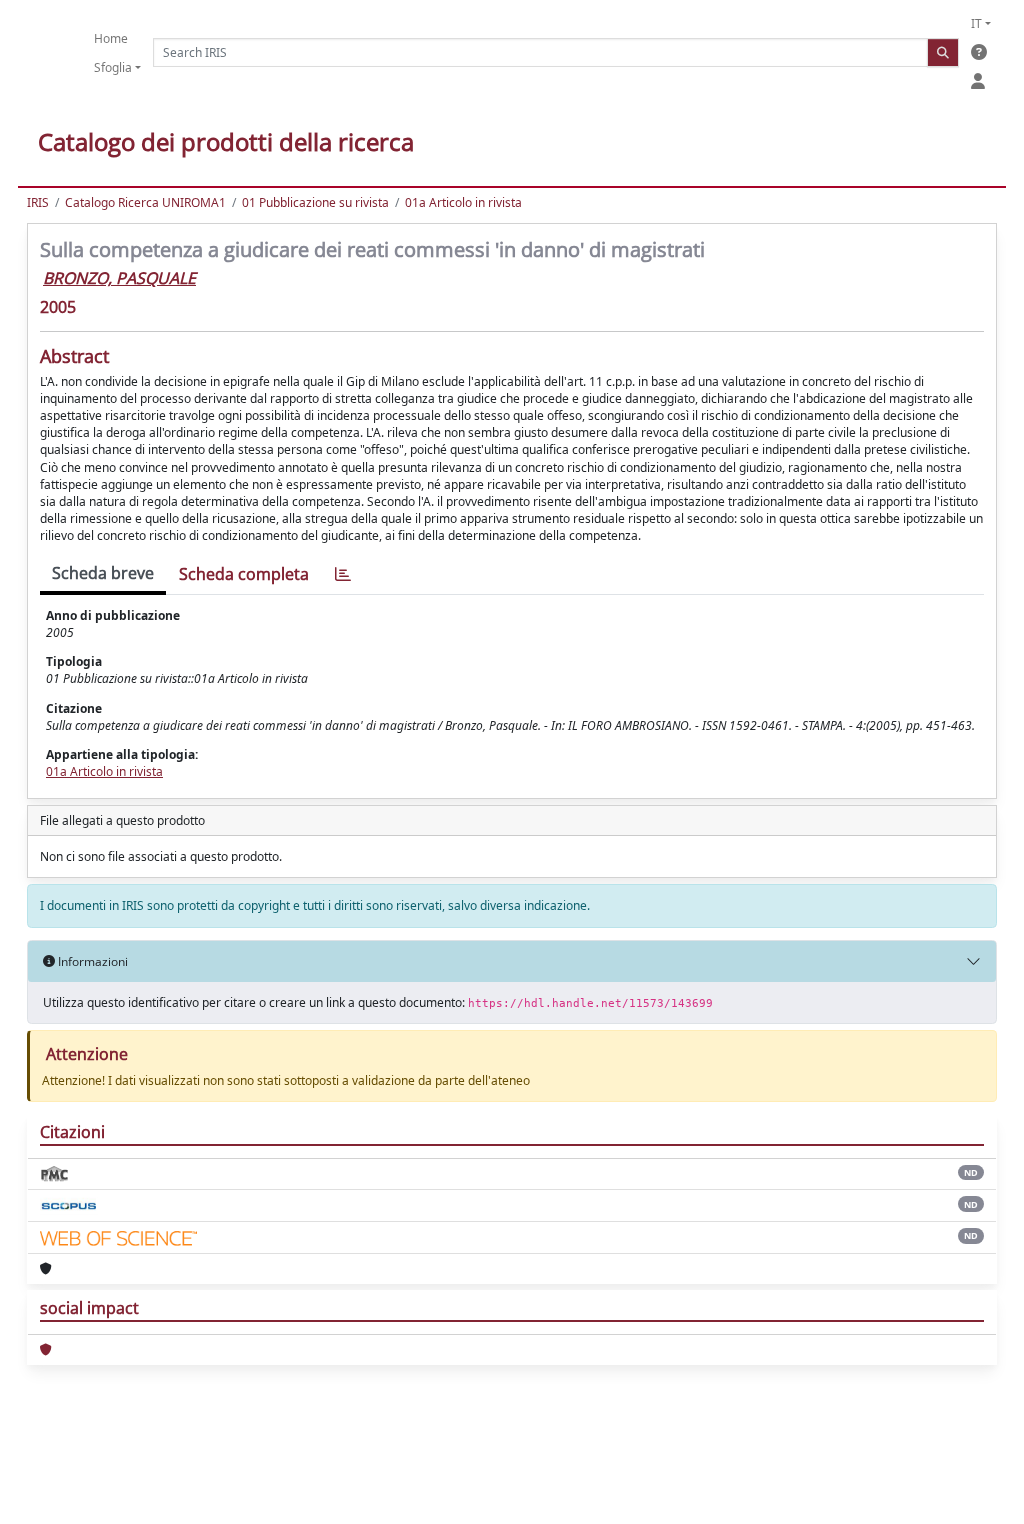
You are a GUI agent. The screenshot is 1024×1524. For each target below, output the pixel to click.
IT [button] (976, 23)
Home (111, 38)
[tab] (343, 574)
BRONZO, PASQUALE (119, 278)
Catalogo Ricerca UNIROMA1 (145, 202)
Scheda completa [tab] (244, 574)
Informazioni (91, 961)
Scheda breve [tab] (103, 573)
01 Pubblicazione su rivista (315, 202)
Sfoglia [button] (113, 67)
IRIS (38, 202)
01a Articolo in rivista (463, 202)
